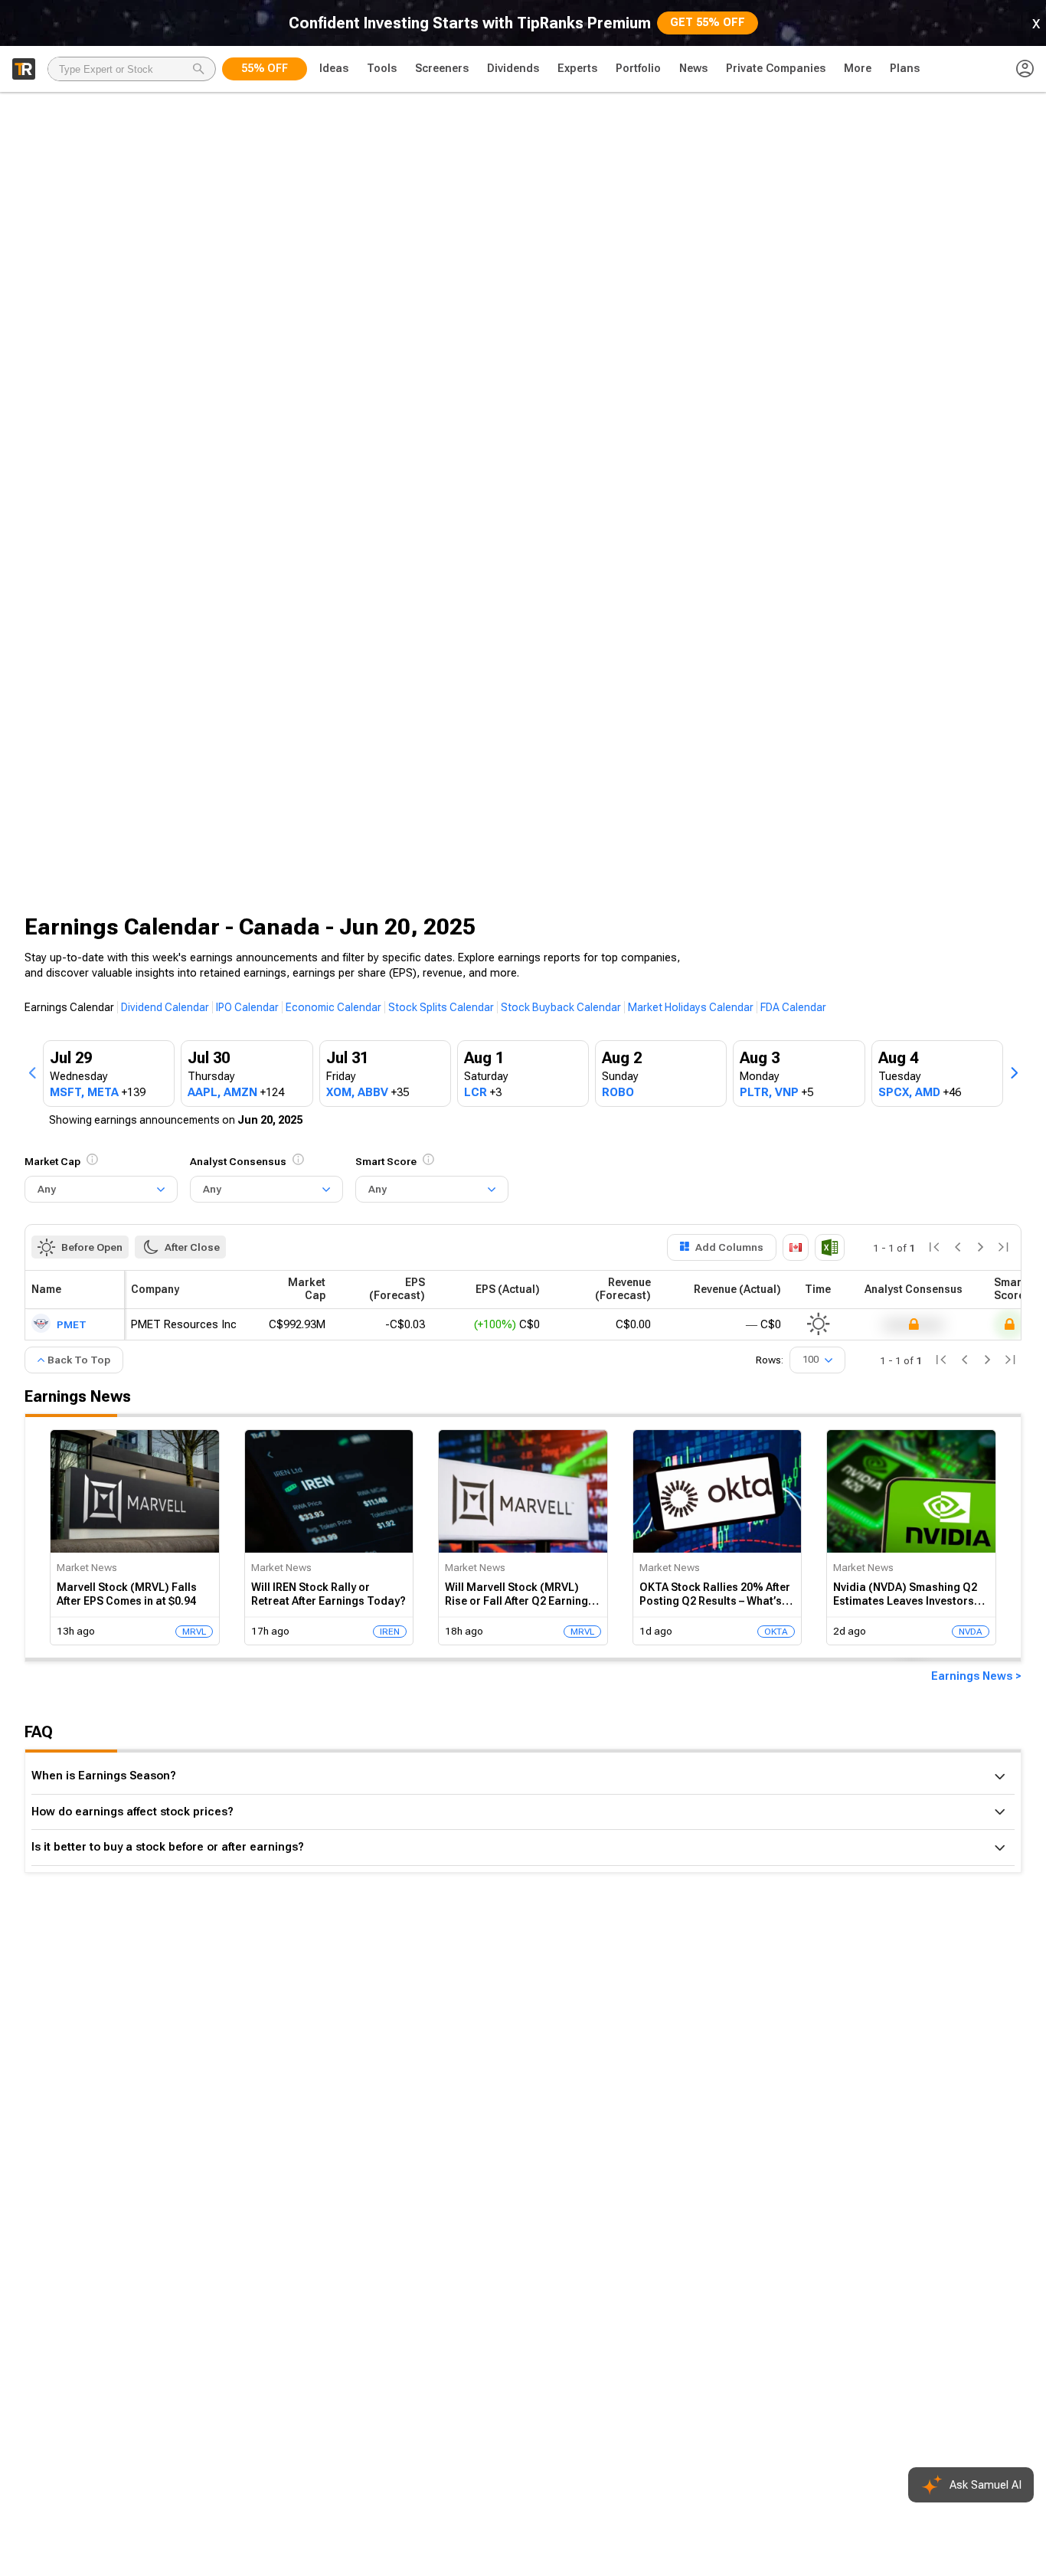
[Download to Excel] (830, 1247)
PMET (72, 1324)
